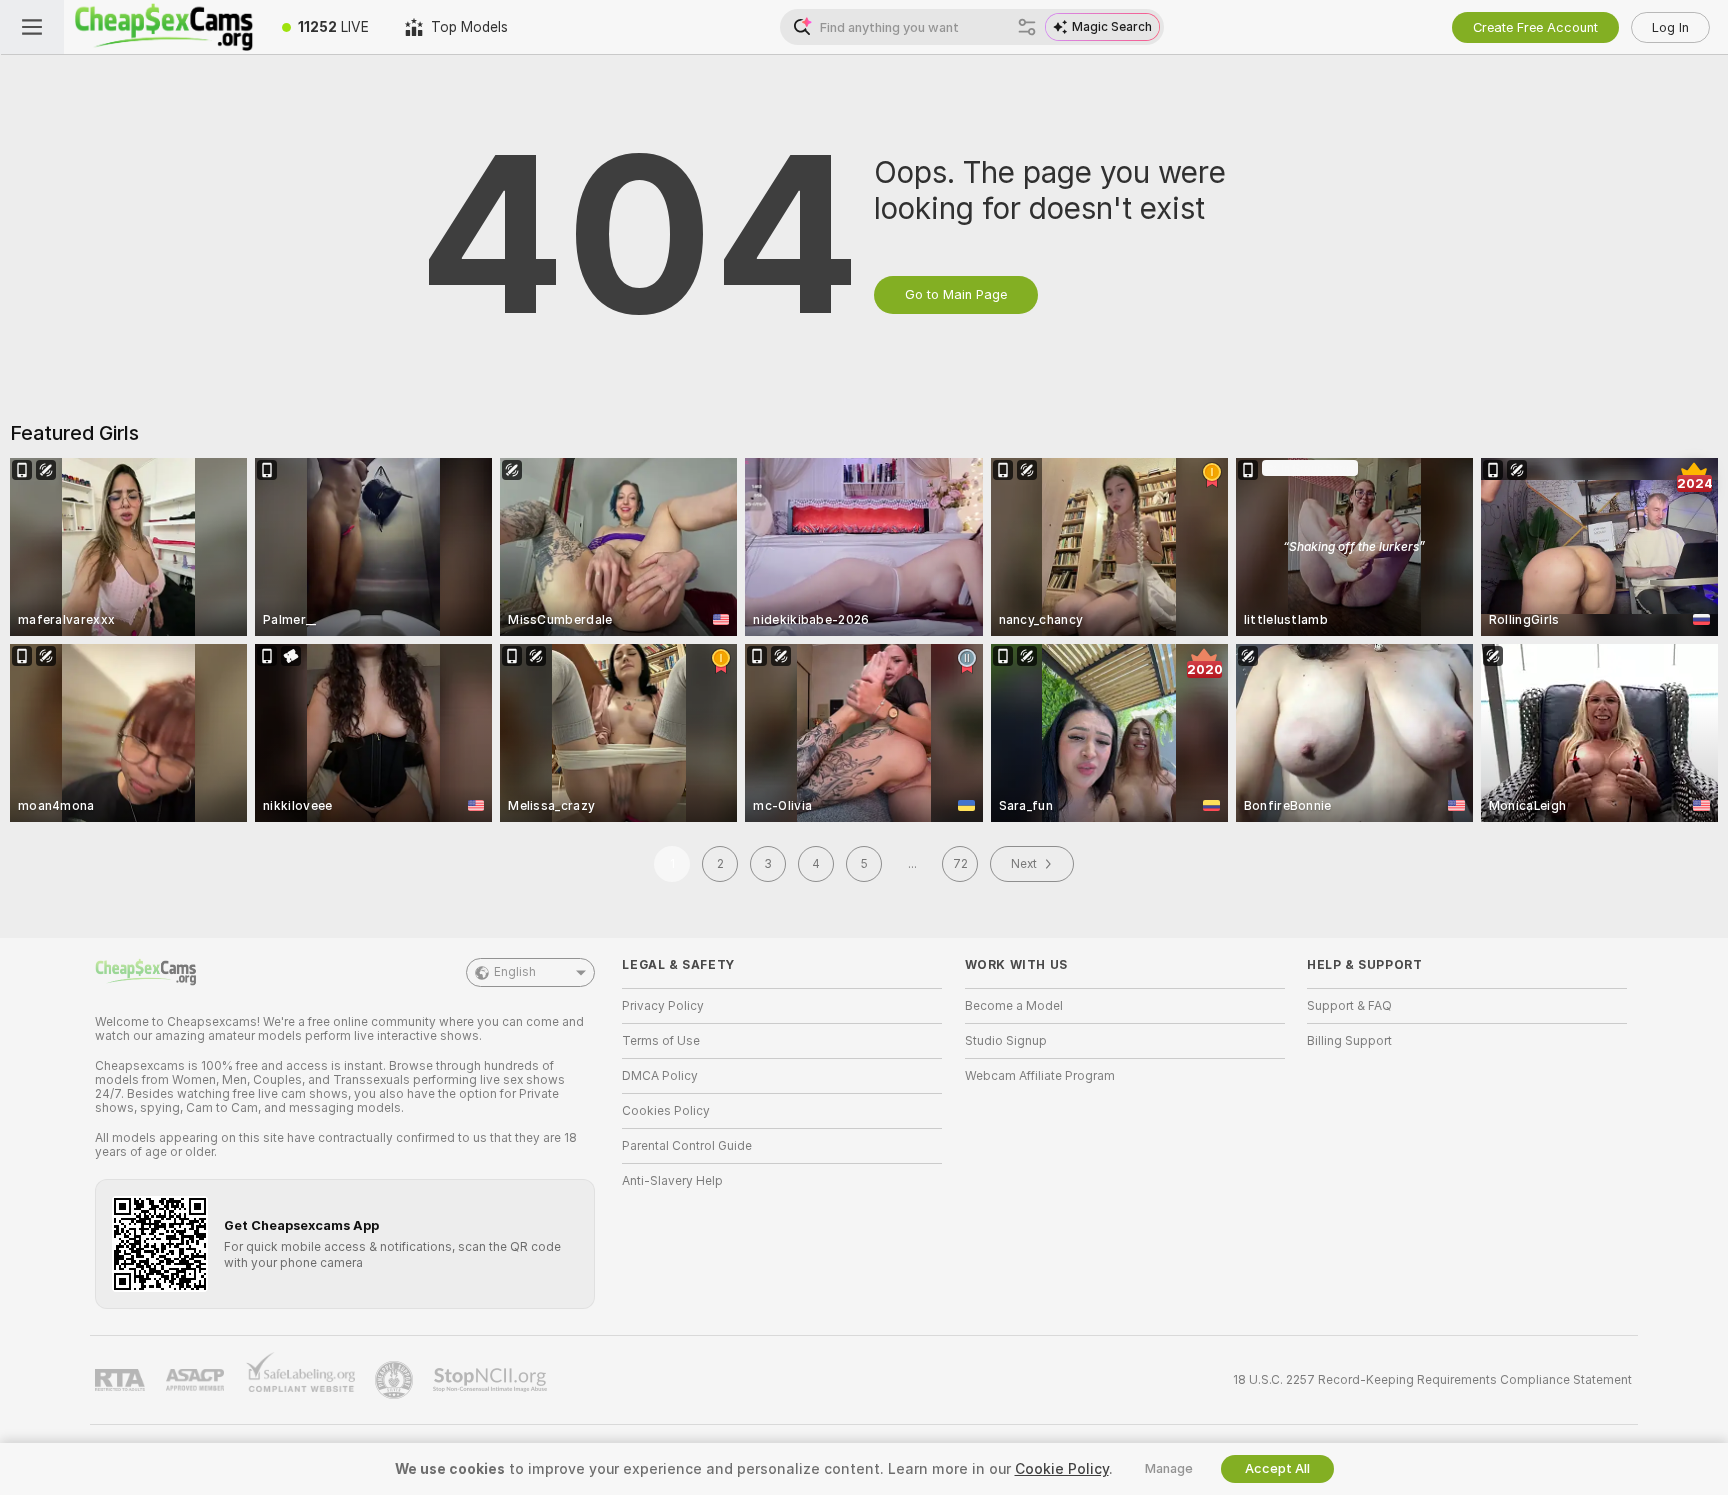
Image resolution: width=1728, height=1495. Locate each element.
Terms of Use (661, 1041)
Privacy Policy (663, 1006)
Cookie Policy (1062, 1469)
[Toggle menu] (32, 27)
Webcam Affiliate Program (1040, 1076)
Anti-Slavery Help (672, 1181)
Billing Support (1349, 1041)
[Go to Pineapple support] (396, 1380)
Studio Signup (1006, 1041)
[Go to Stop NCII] (492, 1380)
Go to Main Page (956, 294)
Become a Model (1014, 1006)
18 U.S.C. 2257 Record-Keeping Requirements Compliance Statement (1432, 1380)
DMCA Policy (660, 1076)
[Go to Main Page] (164, 27)
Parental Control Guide (687, 1146)
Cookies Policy (666, 1111)
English (515, 972)
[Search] (1027, 27)
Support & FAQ (1349, 1006)
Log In (1670, 27)
